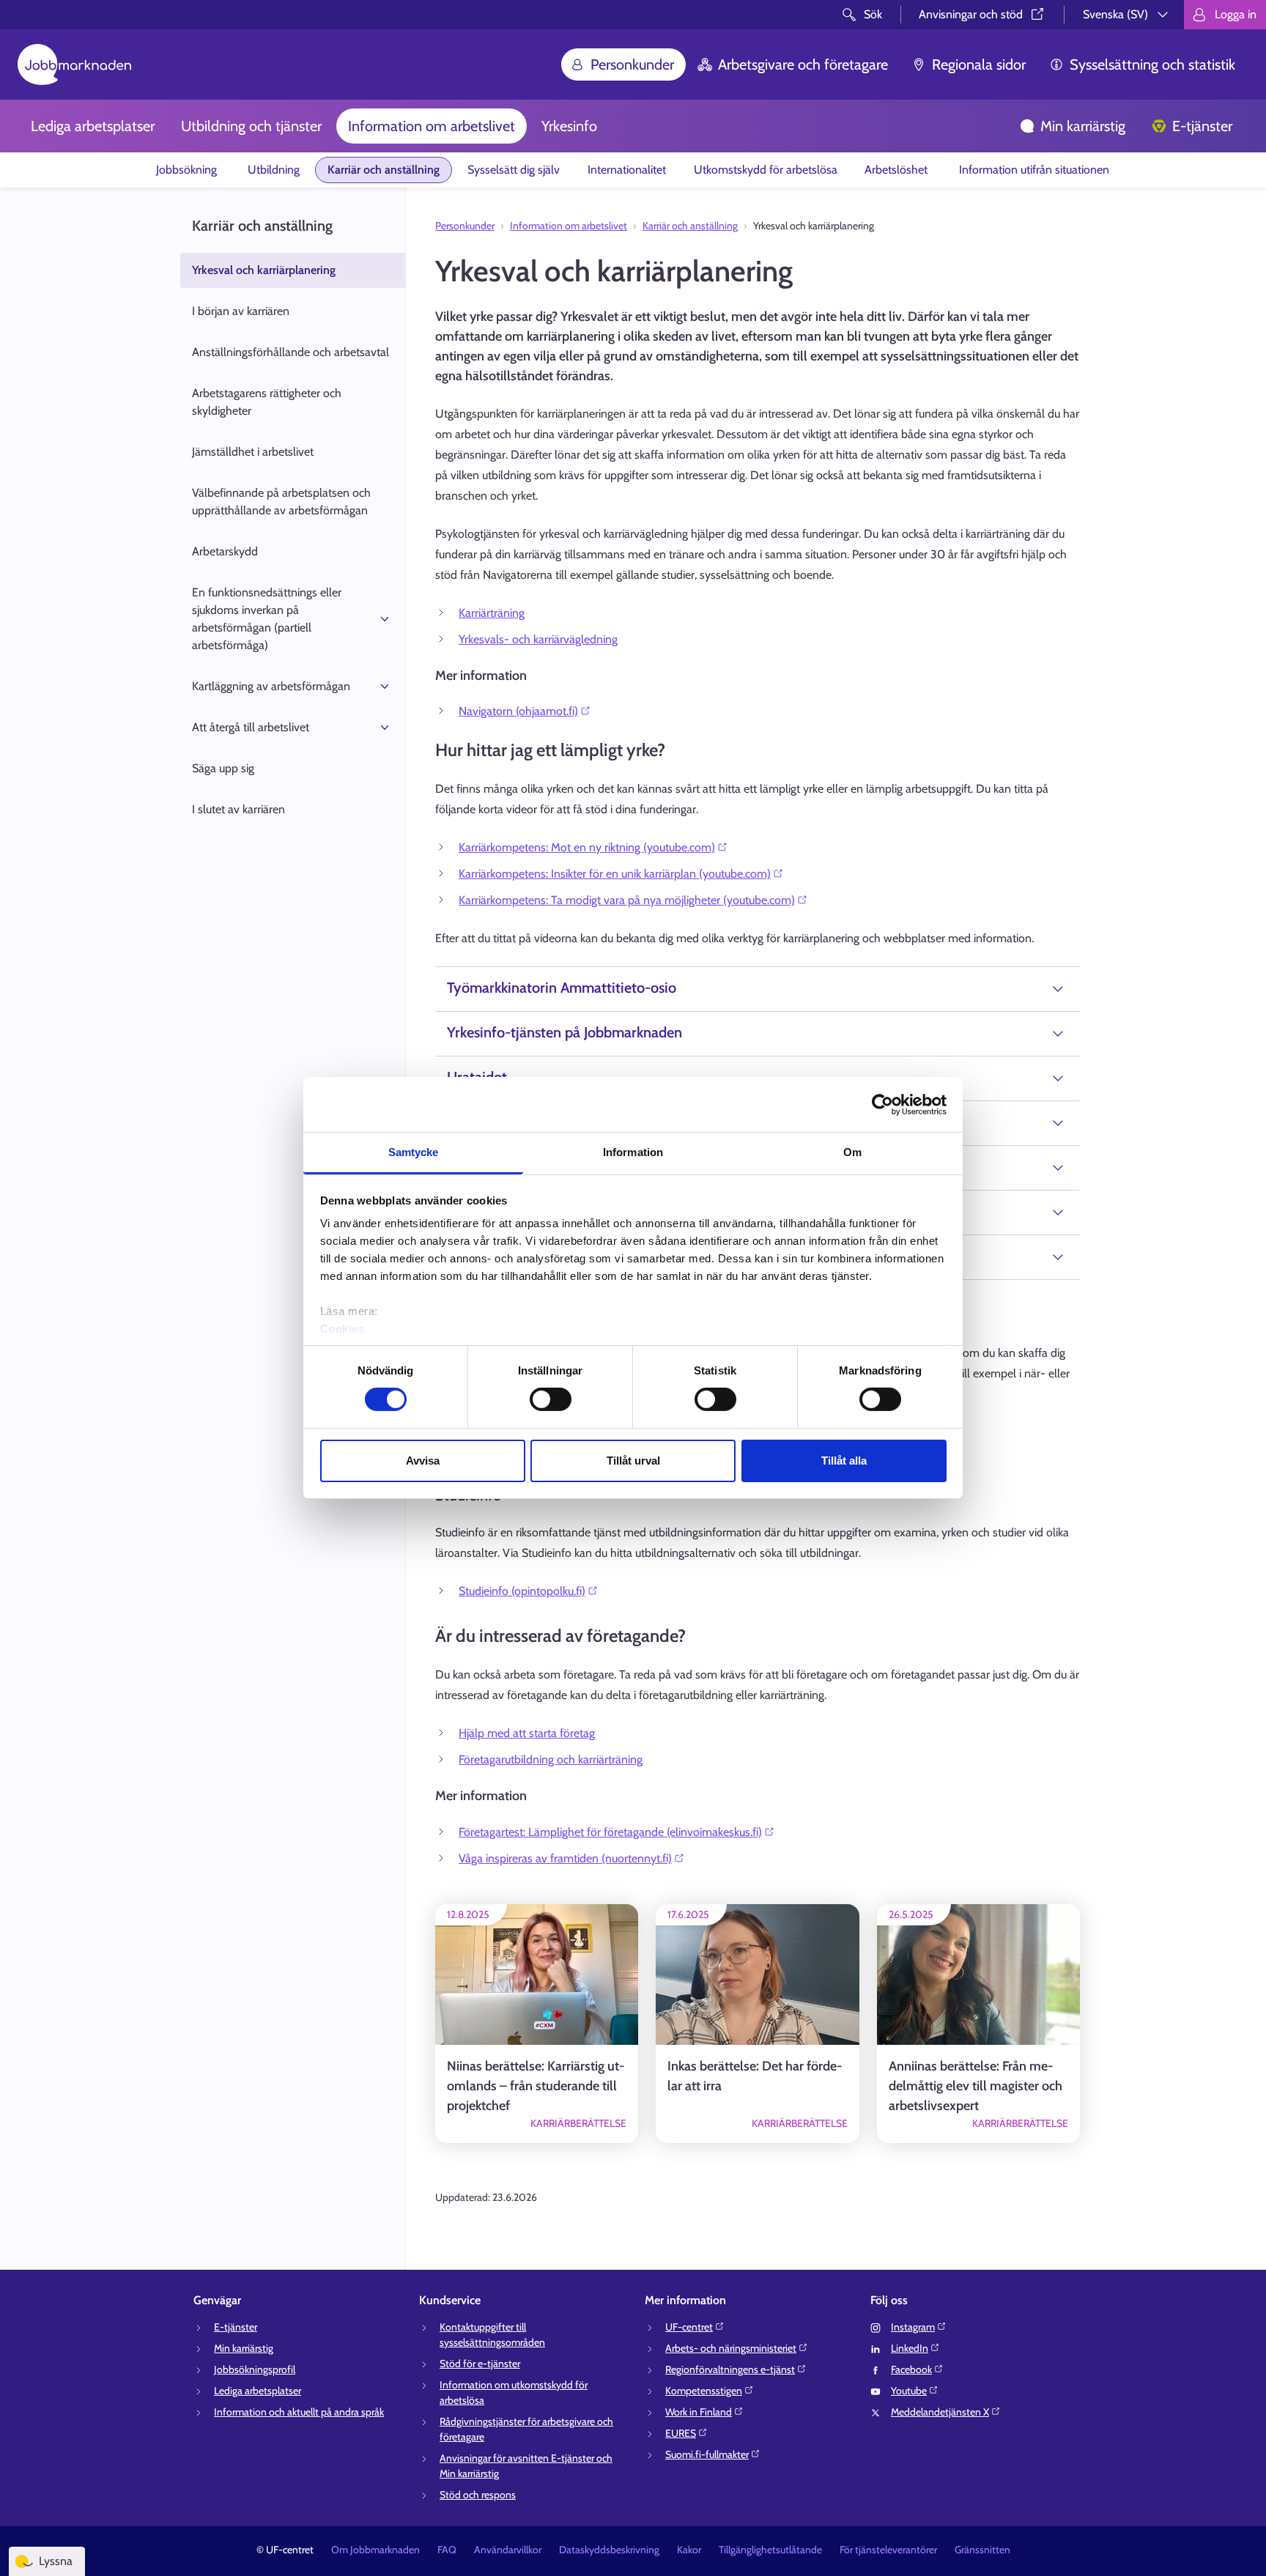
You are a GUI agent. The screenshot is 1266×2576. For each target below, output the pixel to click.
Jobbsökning (188, 170)
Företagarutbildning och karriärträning (551, 1759)
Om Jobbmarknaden (375, 2550)
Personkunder (632, 64)
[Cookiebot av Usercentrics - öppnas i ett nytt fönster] (882, 1104)
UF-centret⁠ (689, 2327)
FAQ (447, 2550)
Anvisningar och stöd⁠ (971, 14)
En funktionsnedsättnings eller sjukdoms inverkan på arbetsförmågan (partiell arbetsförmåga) (267, 619)
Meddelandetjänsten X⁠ (940, 2412)
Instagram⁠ (913, 2327)
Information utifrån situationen (1034, 170)
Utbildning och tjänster (251, 126)
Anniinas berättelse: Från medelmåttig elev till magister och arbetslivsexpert (976, 2086)
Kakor (689, 2550)
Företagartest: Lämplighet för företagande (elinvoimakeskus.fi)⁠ (610, 1832)
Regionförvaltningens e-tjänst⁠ (730, 2369)
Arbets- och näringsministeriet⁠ (731, 2348)
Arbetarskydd (225, 551)
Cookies (343, 1329)
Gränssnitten (982, 2550)
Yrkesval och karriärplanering (264, 270)
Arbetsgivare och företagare (803, 64)
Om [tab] (852, 1152)
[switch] (551, 1399)
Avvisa (423, 1461)
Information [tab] (633, 1152)
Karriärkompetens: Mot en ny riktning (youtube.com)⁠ (587, 847)
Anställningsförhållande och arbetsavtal (290, 352)
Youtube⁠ (909, 2391)
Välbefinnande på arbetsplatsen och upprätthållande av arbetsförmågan (281, 501)
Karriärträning (492, 613)
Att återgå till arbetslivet (251, 727)
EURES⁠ (681, 2433)
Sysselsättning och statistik (1152, 64)
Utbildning (274, 170)
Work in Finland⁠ (699, 2412)
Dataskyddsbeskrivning (609, 2550)
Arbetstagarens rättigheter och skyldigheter (267, 402)
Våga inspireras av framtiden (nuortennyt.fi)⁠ (565, 1858)
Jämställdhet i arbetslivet (253, 452)
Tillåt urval (633, 1461)
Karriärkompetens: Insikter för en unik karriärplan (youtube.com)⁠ (615, 874)
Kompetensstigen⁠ (704, 2391)
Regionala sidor (979, 64)
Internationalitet (627, 170)
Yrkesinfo (569, 126)
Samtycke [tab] (414, 1152)
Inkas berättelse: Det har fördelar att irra (755, 2076)
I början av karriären (241, 311)
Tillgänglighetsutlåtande (770, 2550)
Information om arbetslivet (432, 126)
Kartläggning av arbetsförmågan (271, 686)
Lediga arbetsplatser (93, 126)
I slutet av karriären (238, 809)
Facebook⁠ (911, 2369)
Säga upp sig (223, 768)
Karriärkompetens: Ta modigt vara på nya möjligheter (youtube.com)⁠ (627, 900)
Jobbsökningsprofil (255, 2369)
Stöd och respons (478, 2495)
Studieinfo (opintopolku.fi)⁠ (522, 1591)
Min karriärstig (1083, 126)
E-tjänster (1202, 126)
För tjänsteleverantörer (888, 2550)
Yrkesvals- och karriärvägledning (538, 639)
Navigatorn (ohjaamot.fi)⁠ (518, 711)
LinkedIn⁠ (910, 2348)
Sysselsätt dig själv (514, 170)
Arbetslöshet (897, 170)
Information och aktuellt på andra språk (299, 2412)
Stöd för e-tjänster (480, 2364)
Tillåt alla (844, 1461)
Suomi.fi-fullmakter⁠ (707, 2454)
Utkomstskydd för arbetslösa (766, 170)
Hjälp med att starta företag (527, 1733)
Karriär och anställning (384, 170)
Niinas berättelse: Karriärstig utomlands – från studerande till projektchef (536, 2086)
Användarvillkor (508, 2550)
